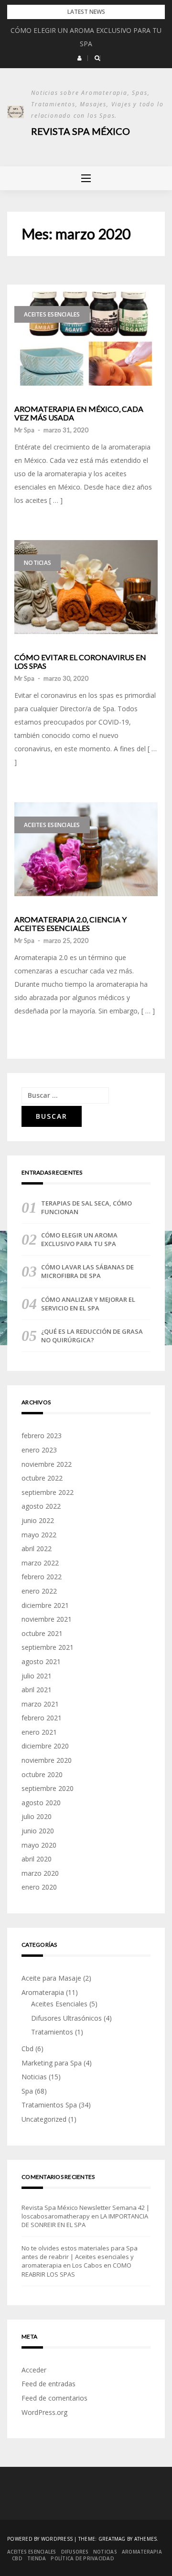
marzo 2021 (40, 1704)
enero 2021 (39, 1732)
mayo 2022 (39, 1535)
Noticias (38, 563)
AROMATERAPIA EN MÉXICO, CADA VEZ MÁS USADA (79, 413)
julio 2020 (37, 1816)
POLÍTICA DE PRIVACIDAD (82, 2558)
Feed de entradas (48, 2384)
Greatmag (112, 2539)
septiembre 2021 (48, 1647)
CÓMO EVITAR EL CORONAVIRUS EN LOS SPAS (80, 661)
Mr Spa (24, 430)
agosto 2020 (41, 1803)
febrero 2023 (42, 1436)
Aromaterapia (43, 1992)
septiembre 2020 (48, 1788)
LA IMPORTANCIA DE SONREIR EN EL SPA (85, 2220)
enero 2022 (39, 1591)
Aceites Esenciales (52, 314)
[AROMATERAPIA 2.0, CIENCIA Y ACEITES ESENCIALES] (86, 849)
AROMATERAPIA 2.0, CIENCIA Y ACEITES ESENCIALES (70, 924)
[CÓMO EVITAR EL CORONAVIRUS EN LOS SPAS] (86, 587)
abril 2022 (37, 1549)
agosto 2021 (41, 1661)
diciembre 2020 (45, 1746)
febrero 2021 (42, 1718)
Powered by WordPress (40, 2539)
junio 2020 (38, 1831)
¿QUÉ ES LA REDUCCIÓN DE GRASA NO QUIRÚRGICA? (92, 1336)
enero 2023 (39, 1450)
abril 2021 (37, 1690)
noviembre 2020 (47, 1760)
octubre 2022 (42, 1478)
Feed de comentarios (54, 2398)
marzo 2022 (40, 1563)
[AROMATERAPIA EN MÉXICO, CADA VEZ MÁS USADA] (86, 339)
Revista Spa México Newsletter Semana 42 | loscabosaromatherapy (86, 2212)
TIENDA (37, 2558)
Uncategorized (44, 2119)
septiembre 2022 (48, 1492)
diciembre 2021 (45, 1605)
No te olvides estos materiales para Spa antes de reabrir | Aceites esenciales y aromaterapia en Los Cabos (80, 2257)
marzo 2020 (40, 1873)
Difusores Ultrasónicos (66, 2018)
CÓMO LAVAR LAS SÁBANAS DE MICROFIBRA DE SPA (87, 1271)
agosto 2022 (41, 1506)
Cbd (27, 2049)
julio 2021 (37, 1676)
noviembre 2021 (47, 1619)
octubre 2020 (42, 1774)
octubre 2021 (42, 1633)
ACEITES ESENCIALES (32, 2552)
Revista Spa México (81, 131)
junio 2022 (38, 1520)
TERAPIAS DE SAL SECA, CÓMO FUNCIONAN (86, 1207)
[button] (80, 58)
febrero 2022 (42, 1577)
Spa (27, 2091)
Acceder (34, 2370)
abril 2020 (37, 1859)
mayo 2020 (39, 1845)
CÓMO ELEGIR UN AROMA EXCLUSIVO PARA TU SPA (79, 1239)
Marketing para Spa (52, 2063)
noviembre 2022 (47, 1464)
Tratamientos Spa (49, 2105)
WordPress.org (44, 2412)
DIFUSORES (75, 2552)
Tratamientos (52, 2032)
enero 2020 (39, 1887)
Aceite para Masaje (51, 1978)
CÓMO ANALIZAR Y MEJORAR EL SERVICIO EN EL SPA (88, 1304)
